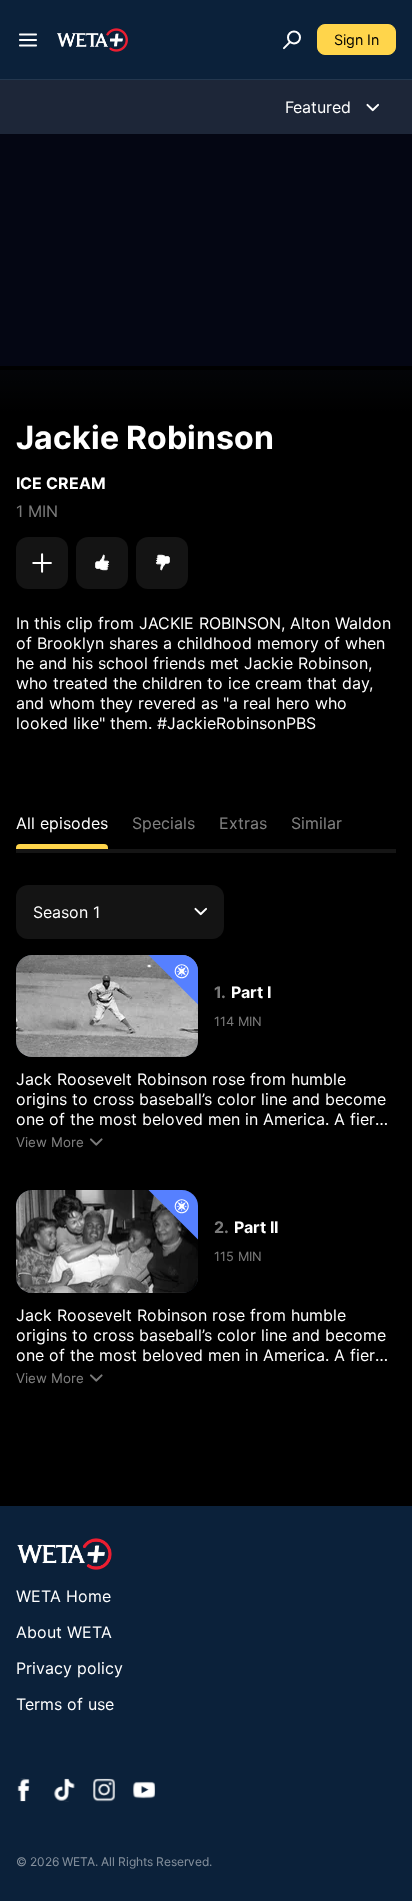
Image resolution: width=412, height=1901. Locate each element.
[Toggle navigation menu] (28, 40)
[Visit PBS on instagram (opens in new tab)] (104, 1792)
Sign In (356, 39)
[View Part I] (107, 1006)
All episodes (62, 823)
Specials (163, 823)
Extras (243, 823)
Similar (316, 823)
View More (50, 1142)
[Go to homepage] (92, 40)
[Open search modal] (292, 40)
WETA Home (63, 1596)
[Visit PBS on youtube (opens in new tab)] (144, 1792)
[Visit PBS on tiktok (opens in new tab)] (64, 1792)
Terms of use (65, 1704)
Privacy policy (69, 1668)
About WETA (64, 1632)
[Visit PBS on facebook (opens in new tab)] (24, 1792)
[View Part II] (107, 1241)
